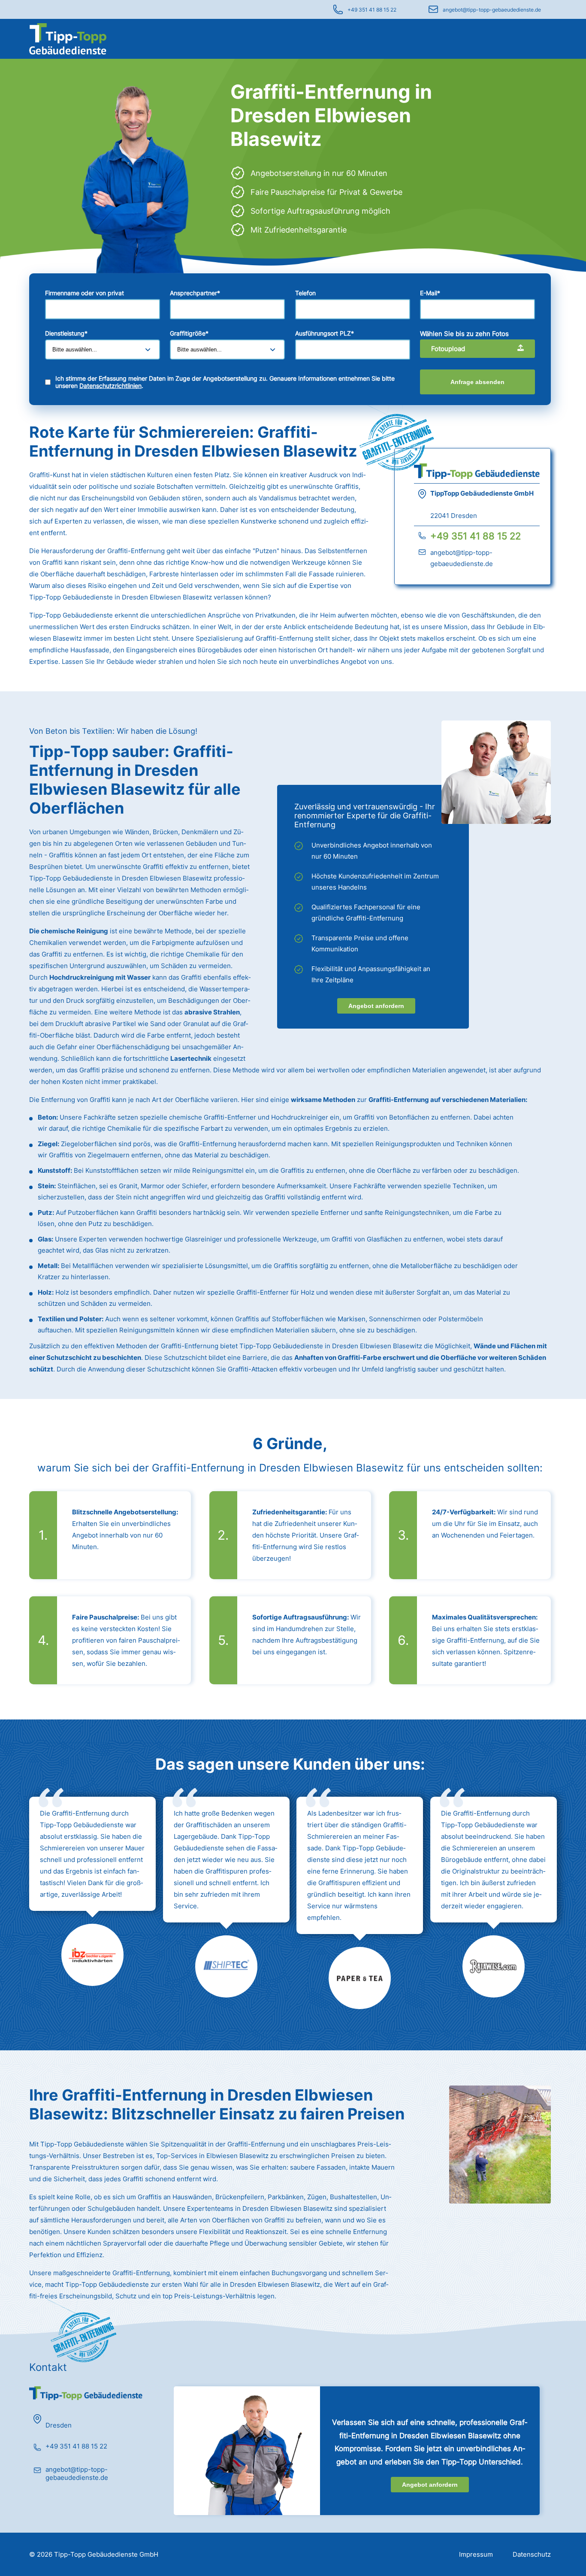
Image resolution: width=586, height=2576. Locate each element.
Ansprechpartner (195, 293)
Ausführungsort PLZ (325, 333)
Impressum (476, 2554)
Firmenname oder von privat (85, 293)
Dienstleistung (66, 333)
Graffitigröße (189, 333)
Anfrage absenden (477, 382)
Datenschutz (532, 2554)
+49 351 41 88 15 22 (372, 10)
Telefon (305, 293)
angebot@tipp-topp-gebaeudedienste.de (492, 10)
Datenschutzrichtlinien (110, 386)
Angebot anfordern (376, 1006)
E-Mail (430, 293)
